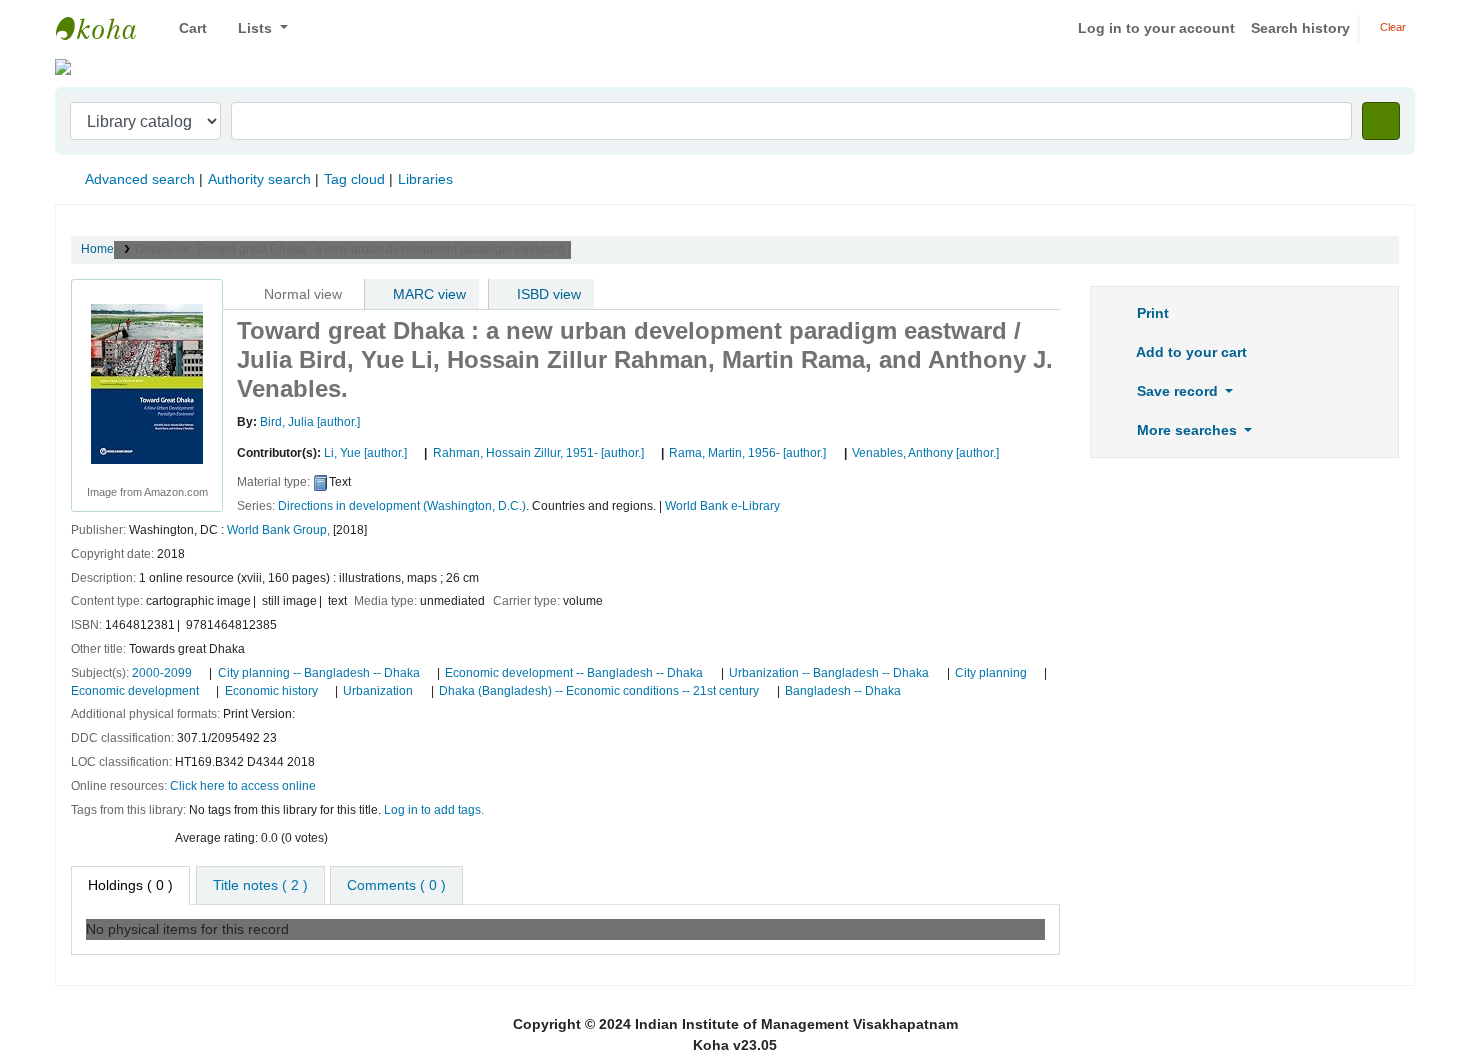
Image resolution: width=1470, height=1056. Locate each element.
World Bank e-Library (722, 506)
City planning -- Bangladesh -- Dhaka (319, 673)
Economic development (135, 691)
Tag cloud (354, 179)
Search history (1300, 28)
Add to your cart (1190, 352)
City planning (991, 673)
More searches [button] (1187, 430)
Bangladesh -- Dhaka (843, 691)
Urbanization (378, 691)
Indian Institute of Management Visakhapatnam (106, 28)
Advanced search (140, 179)
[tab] (260, 885)
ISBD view (547, 294)
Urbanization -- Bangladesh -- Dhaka (829, 673)
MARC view (427, 294)
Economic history (271, 691)
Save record (1177, 391)
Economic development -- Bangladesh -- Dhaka (574, 673)
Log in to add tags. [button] (434, 810)
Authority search (259, 179)
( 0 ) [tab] (130, 885)
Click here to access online (243, 786)
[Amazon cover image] (147, 383)
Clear (1391, 27)
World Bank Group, (278, 530)
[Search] (1381, 121)
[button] (185, 28)
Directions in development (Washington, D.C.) (402, 506)
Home (97, 249)
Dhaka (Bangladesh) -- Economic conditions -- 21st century (599, 691)
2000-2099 (162, 673)
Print (1151, 313)
